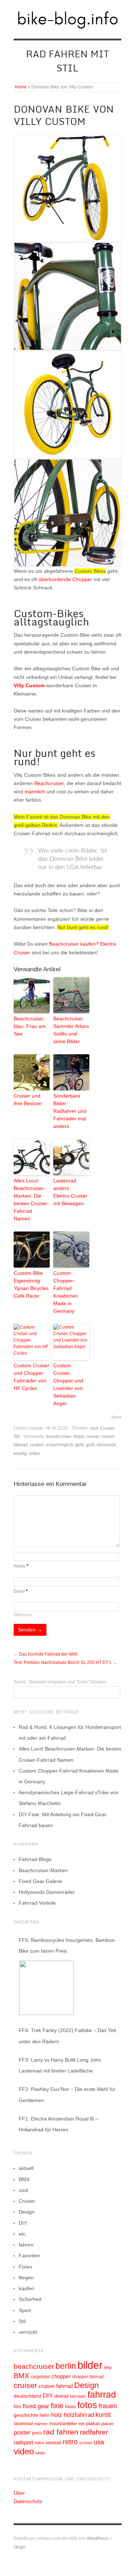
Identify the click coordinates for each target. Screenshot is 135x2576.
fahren (26, 2245)
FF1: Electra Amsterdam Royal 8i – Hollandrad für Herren (58, 2124)
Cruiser (107, 1428)
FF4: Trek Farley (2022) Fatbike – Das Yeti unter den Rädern (67, 2036)
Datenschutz (28, 2501)
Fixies (25, 2267)
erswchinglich (60, 1445)
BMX (24, 2179)
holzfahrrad (79, 2415)
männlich (35, 792)
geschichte (26, 2415)
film (17, 2407)
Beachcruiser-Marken (43, 1870)
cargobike (40, 2377)
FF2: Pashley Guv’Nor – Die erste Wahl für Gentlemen (67, 2095)
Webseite (23, 1615)
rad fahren (61, 2432)
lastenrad (23, 2424)
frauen (108, 2406)
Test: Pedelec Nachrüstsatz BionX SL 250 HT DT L (63, 1662)
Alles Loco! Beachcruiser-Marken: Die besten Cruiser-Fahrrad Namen (31, 1200)
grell (90, 1445)
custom (37, 1445)
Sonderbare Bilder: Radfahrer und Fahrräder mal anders (70, 1111)
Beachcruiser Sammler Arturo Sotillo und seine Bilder (71, 1030)
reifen (34, 1453)
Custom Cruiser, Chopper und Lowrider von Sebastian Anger (68, 1384)
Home (21, 87)
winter (40, 2453)
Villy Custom (29, 685)
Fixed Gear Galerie (40, 1881)
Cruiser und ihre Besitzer (28, 1100)
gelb (80, 1445)
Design (27, 2212)
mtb (81, 2424)
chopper (61, 2376)
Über (19, 2493)
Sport (25, 2310)
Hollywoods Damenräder (47, 1892)
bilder (79, 1437)
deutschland (28, 2396)
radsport (23, 2442)
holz (57, 2415)
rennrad (53, 2443)
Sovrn (116, 1417)
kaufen (26, 2288)
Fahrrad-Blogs (35, 1859)
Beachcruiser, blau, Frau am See (30, 1026)
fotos (87, 2405)
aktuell (26, 2168)
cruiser (93, 1437)
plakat (93, 2423)
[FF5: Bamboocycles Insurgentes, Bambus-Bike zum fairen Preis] (46, 1988)
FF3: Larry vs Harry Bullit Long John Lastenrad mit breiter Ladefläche (60, 2065)
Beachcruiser (49, 783)
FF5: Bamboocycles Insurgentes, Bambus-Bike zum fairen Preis (67, 1945)
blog (108, 2367)
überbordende (55, 579)
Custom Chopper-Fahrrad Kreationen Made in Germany (66, 1292)
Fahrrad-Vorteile (37, 1903)
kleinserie (106, 1445)
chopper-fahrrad (88, 2377)
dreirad (61, 2396)
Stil (17, 1437)
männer (41, 2424)
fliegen (26, 2278)
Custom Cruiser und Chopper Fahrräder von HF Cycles (31, 1377)
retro (70, 2442)
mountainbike (63, 2424)
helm (45, 2415)
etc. (23, 2234)
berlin (66, 2366)
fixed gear (36, 2406)
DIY (23, 2223)
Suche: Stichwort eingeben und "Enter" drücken (60, 1682)
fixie (57, 2406)
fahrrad (102, 2394)
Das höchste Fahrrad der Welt (48, 1654)
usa (99, 2442)
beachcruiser (59, 1437)
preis (37, 2433)
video (24, 2451)
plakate (107, 2424)
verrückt (28, 2332)
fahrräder (78, 2396)
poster (22, 2433)
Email (21, 1591)
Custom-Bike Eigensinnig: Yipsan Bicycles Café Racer (31, 1284)
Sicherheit (30, 2299)
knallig (20, 1453)
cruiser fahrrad (56, 2386)
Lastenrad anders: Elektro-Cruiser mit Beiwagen (70, 1192)
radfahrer (94, 2432)
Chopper (82, 579)
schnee (86, 2443)
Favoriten (30, 2255)
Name (21, 1566)
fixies (70, 2407)
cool (94, 1428)
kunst (103, 2415)
